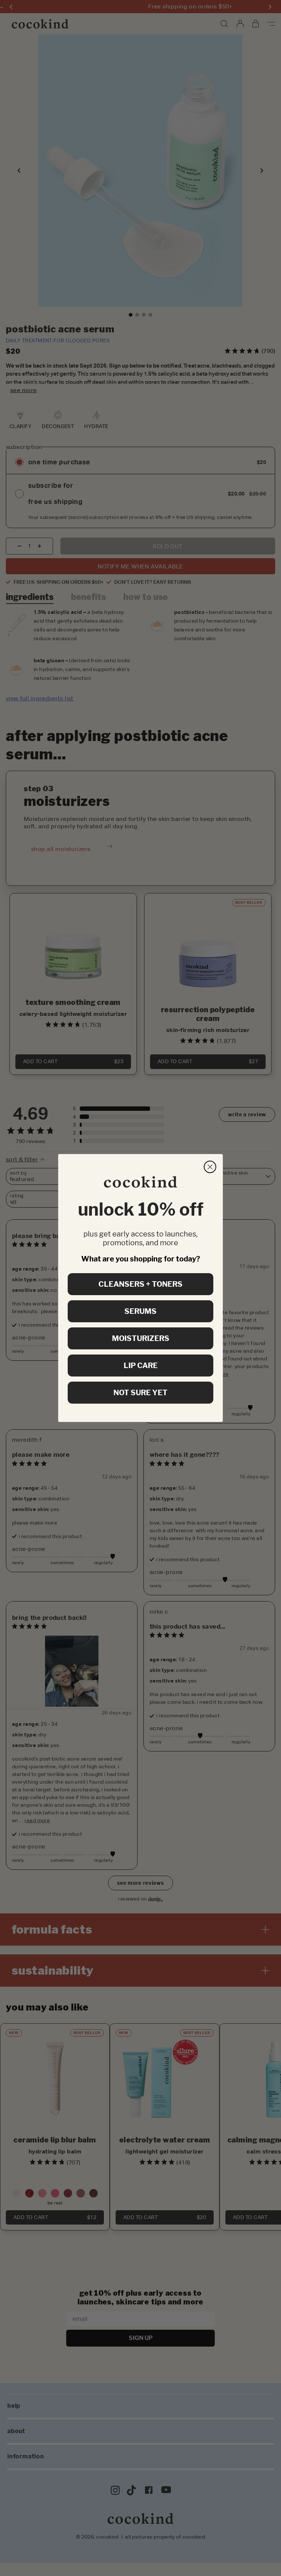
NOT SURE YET (140, 1393)
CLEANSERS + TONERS (140, 1284)
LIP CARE (141, 1366)
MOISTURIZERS (141, 1338)
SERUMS (140, 1311)
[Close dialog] (210, 1167)
